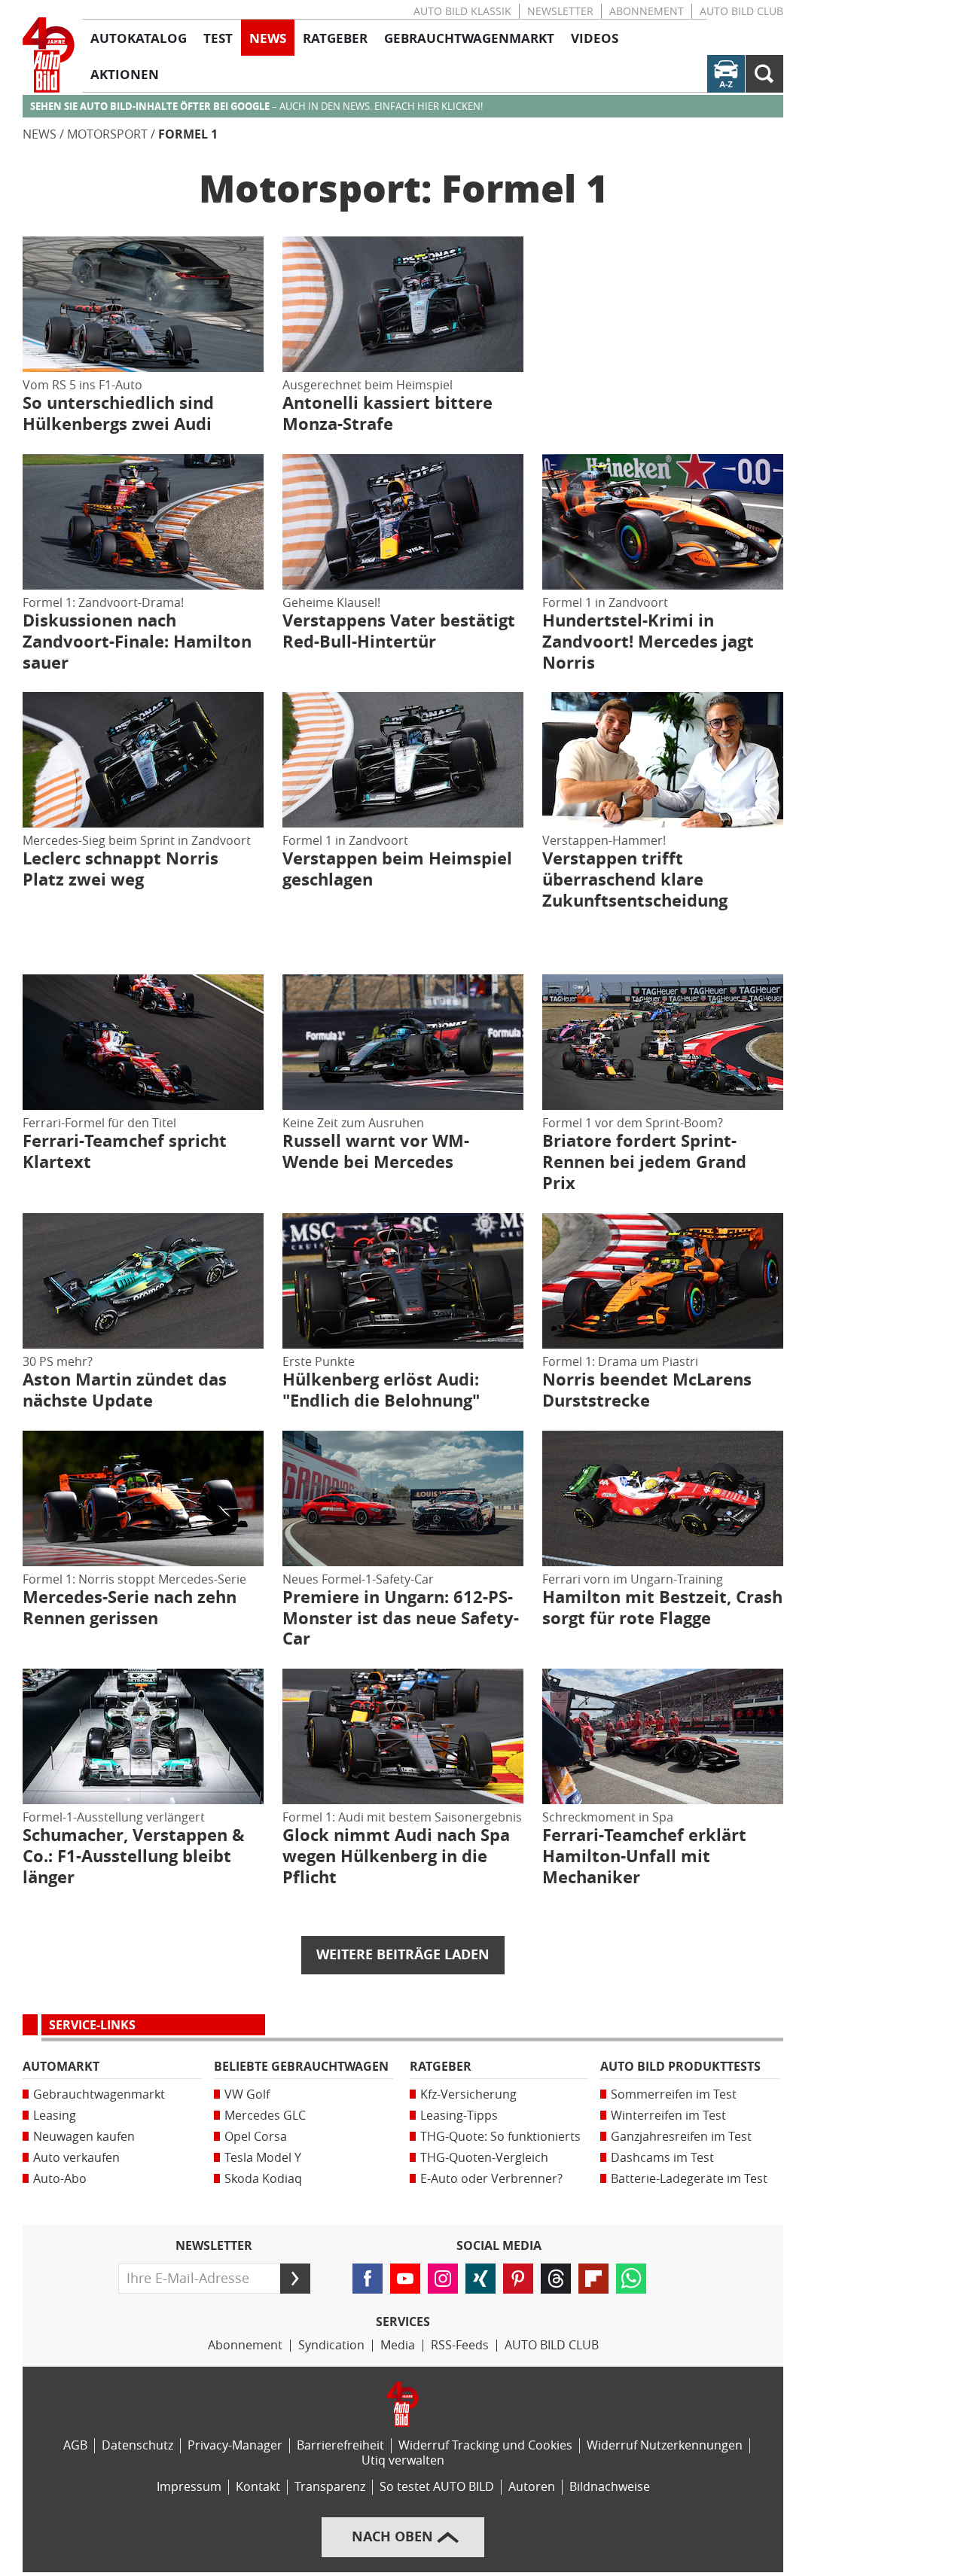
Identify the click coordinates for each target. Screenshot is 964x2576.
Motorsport (107, 134)
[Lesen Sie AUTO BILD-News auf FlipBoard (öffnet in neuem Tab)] (593, 2279)
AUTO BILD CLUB (741, 12)
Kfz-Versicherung (468, 2094)
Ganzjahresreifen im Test (681, 2137)
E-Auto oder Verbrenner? (491, 2179)
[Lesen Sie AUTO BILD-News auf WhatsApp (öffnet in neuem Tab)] (631, 2279)
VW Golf (247, 2094)
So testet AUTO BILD (437, 2487)
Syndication (331, 2345)
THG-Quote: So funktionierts (500, 2137)
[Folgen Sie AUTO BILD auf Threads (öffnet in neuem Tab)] (556, 2279)
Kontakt (258, 2487)
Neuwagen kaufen (84, 2137)
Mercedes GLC (265, 2116)
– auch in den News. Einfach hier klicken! (256, 107)
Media (398, 2345)
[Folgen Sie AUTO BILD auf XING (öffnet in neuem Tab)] (480, 2279)
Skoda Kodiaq (263, 2179)
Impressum (189, 2487)
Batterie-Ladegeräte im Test (689, 2179)
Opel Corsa (256, 2137)
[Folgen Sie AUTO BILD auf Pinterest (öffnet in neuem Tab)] (518, 2279)
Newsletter (560, 12)
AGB (75, 2445)
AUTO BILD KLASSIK (462, 12)
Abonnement (647, 12)
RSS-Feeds (460, 2345)
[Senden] (295, 2279)
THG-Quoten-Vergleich (484, 2158)
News (40, 134)
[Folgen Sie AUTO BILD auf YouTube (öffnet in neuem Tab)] (405, 2279)
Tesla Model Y (263, 2158)
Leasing (55, 2116)
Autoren (532, 2487)
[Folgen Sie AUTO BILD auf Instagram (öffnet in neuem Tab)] (443, 2279)
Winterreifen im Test (668, 2116)
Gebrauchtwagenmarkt (99, 2094)
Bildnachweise (610, 2487)
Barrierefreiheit (340, 2445)
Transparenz (330, 2487)
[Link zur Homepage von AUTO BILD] (49, 55)
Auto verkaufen (76, 2158)
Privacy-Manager (235, 2445)
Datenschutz (137, 2445)
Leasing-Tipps (459, 2116)
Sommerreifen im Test (674, 2094)
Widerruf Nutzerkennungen (665, 2445)
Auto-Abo (60, 2179)
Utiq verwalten (403, 2460)
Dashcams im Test (662, 2158)
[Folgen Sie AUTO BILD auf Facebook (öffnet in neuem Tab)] (368, 2279)
